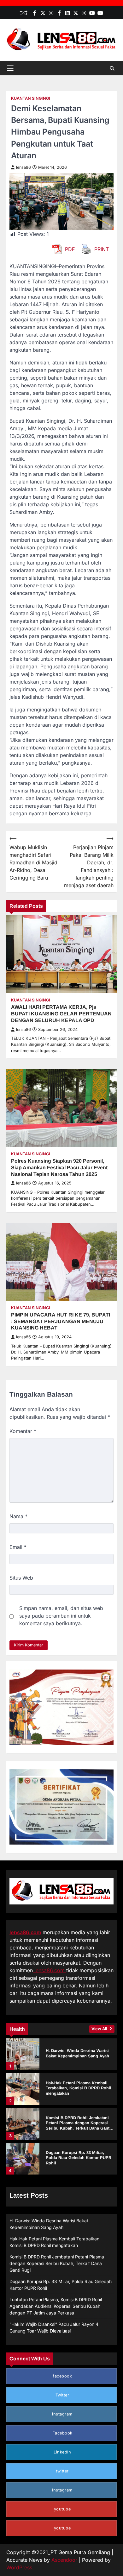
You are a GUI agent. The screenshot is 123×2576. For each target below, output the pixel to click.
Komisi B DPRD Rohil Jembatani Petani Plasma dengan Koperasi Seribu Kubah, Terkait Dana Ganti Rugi (78, 2126)
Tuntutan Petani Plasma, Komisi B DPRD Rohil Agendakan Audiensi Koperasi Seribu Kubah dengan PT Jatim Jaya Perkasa (56, 2306)
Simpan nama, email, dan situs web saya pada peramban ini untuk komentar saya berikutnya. (61, 1616)
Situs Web (21, 1578)
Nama (18, 1516)
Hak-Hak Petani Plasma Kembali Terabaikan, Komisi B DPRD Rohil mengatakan (79, 2088)
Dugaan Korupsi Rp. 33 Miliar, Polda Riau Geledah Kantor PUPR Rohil (79, 2158)
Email (18, 1547)
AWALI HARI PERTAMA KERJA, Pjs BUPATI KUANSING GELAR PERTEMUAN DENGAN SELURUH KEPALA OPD (61, 1014)
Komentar (23, 1431)
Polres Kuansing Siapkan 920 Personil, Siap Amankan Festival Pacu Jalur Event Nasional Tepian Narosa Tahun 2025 (59, 1168)
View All (100, 2029)
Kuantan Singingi (31, 98)
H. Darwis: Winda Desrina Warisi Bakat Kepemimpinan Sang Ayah (77, 2053)
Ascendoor (64, 2560)
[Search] (112, 68)
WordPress (19, 2567)
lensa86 (23, 167)
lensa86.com (25, 1932)
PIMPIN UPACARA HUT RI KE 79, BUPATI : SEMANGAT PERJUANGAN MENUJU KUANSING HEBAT (61, 1321)
